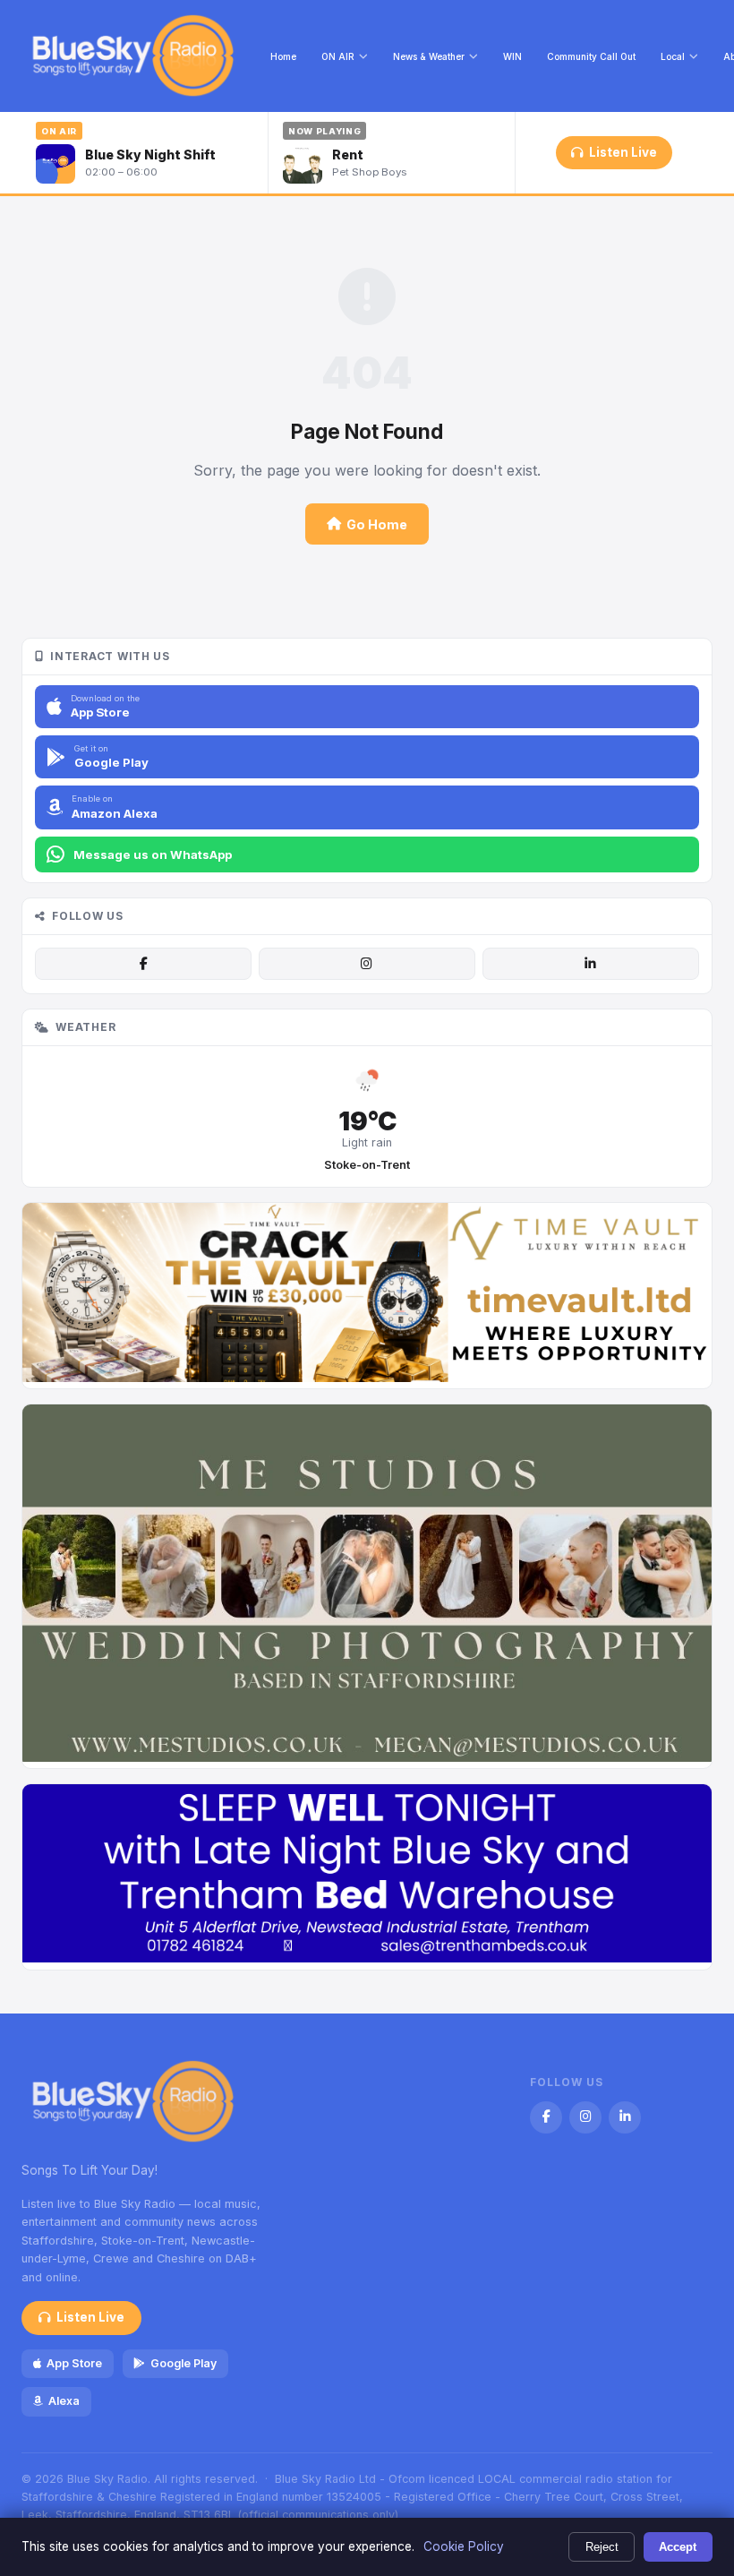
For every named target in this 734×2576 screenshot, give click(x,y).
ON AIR (338, 56)
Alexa (64, 2401)
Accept (678, 2547)
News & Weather (429, 56)
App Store (74, 2363)
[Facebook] (143, 964)
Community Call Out (591, 56)
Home (283, 56)
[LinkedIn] (591, 964)
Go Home (377, 524)
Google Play (183, 2363)
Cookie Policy (464, 2546)
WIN (512, 56)
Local (673, 56)
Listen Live (623, 152)
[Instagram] (367, 964)
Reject (602, 2547)
